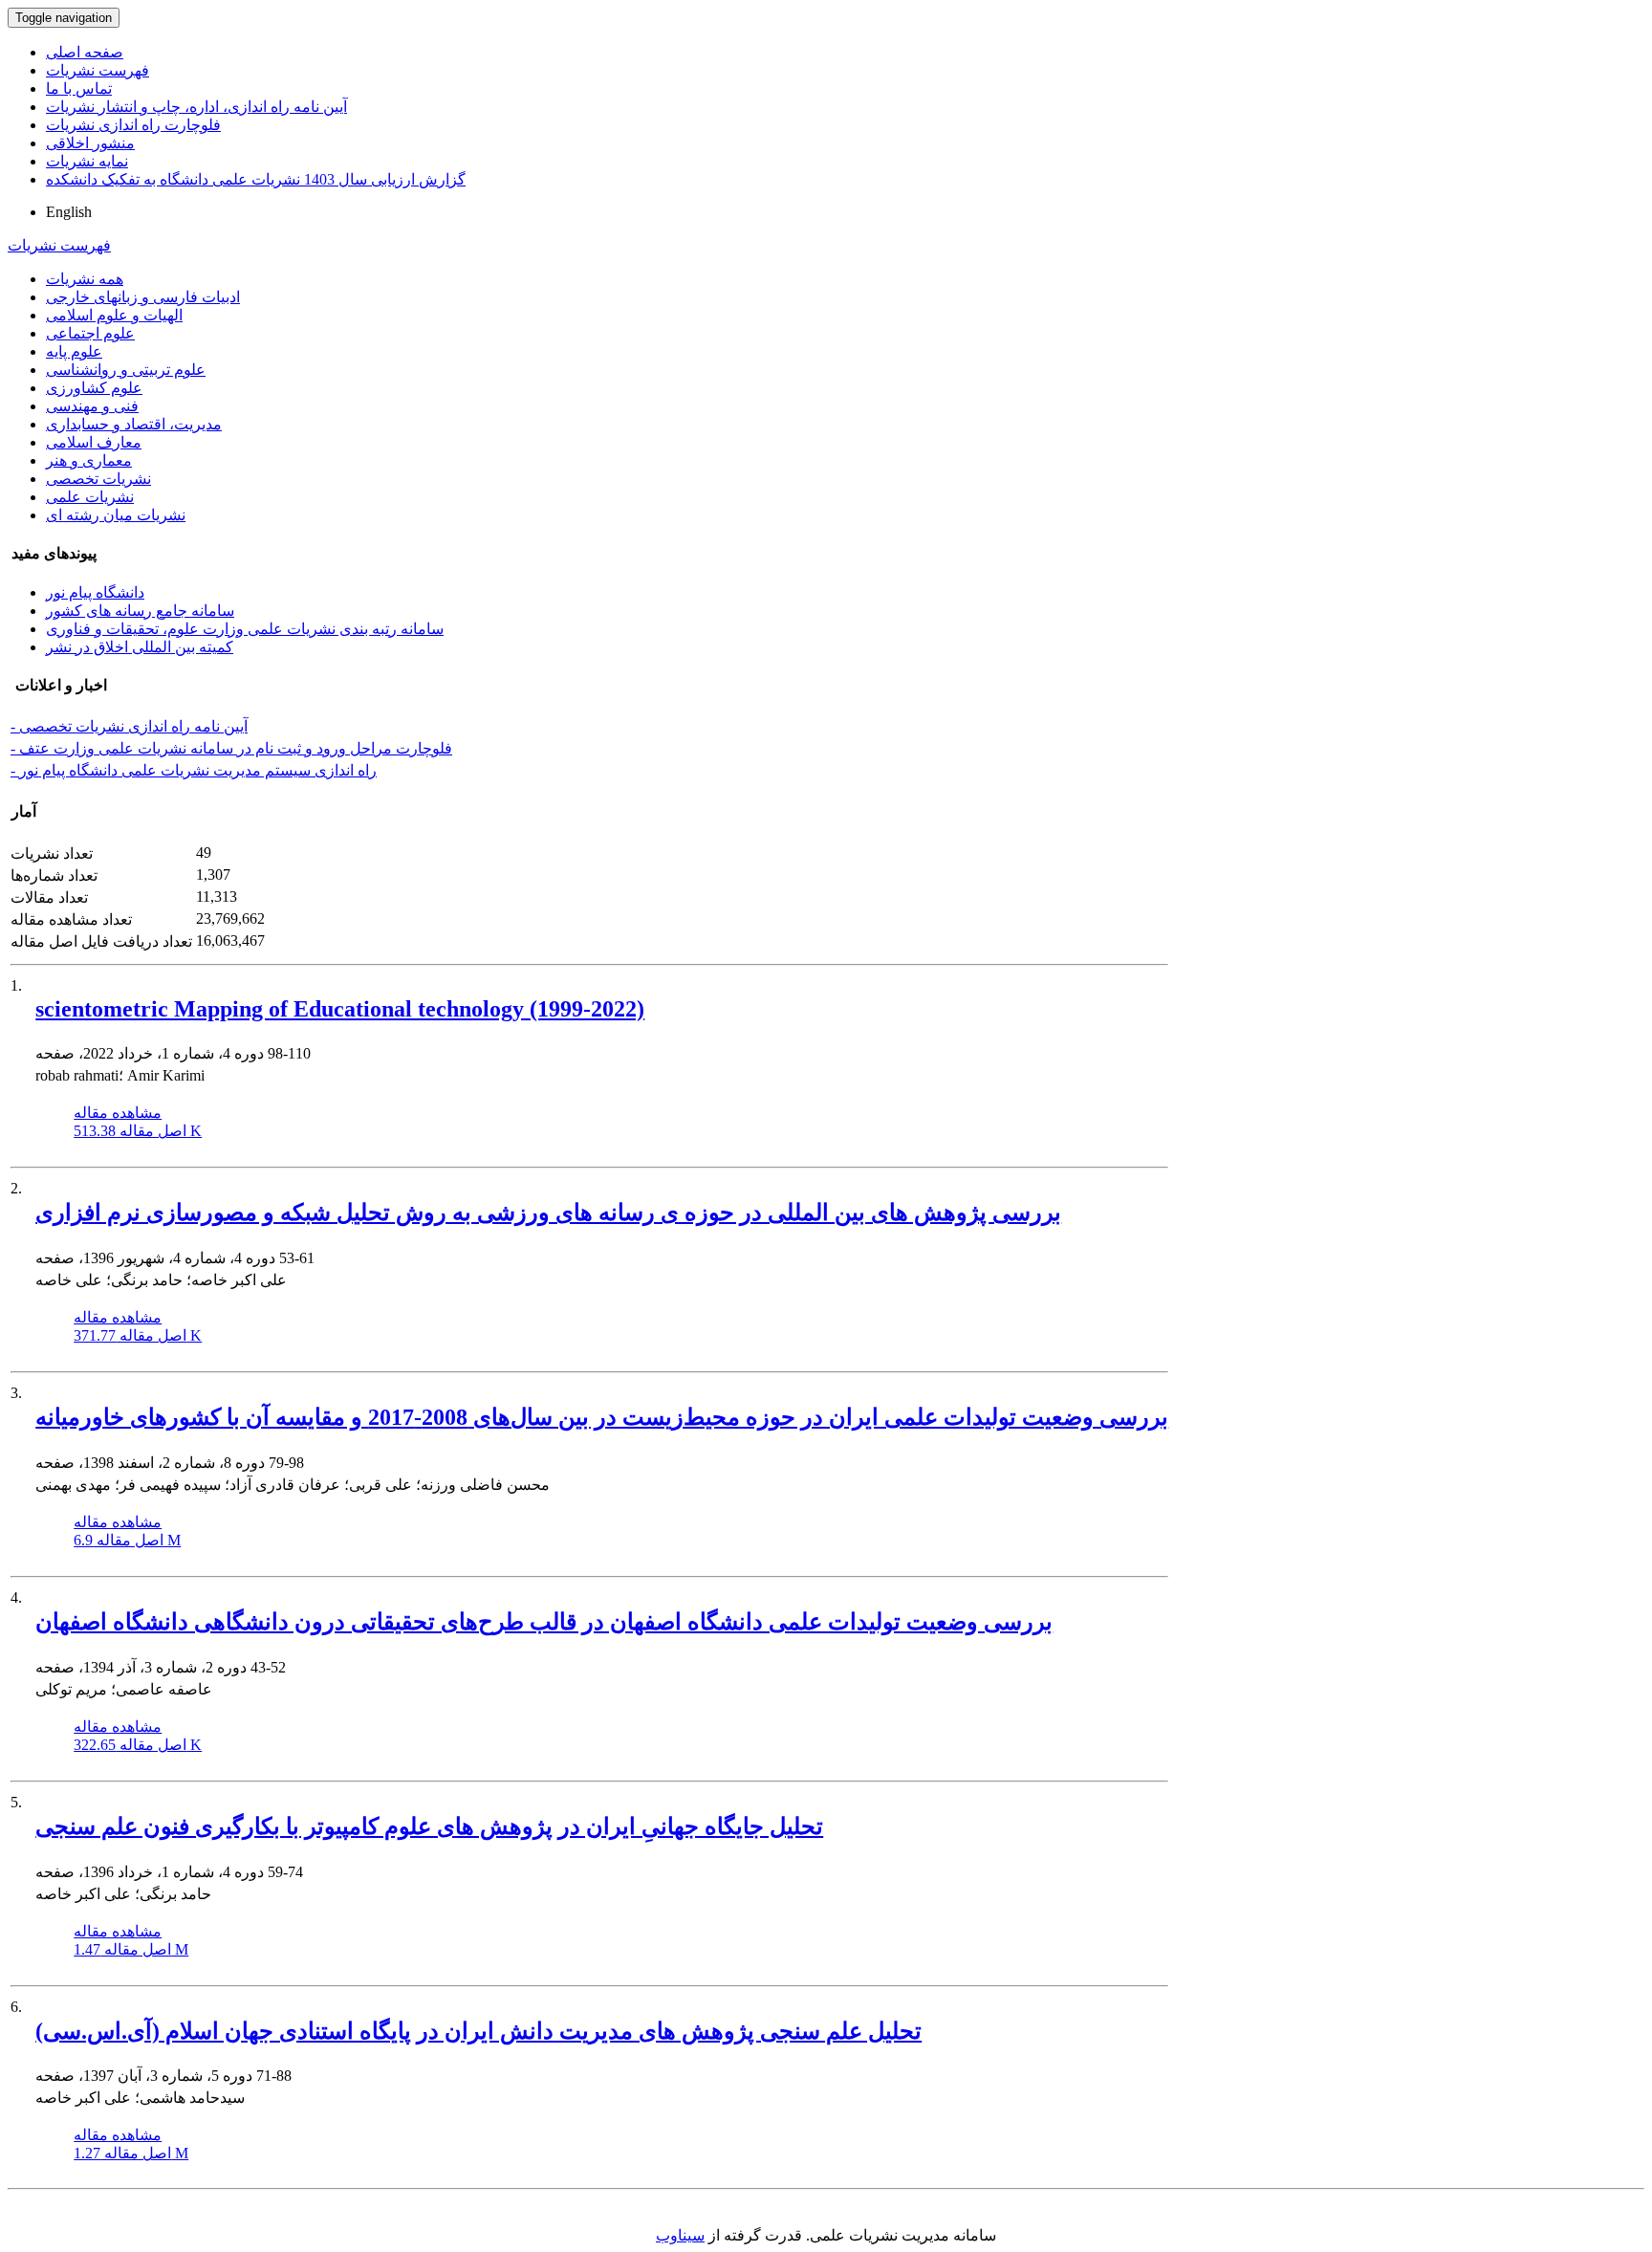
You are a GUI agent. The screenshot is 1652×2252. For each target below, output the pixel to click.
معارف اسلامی (94, 442)
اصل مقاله (138, 1131)
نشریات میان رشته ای (116, 515)
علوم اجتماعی (90, 333)
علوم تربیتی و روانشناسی (126, 370)
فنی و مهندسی (92, 406)
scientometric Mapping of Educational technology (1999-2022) (340, 1009)
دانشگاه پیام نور (95, 592)
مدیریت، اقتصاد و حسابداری (134, 424)
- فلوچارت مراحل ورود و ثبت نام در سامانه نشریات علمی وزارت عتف (231, 748)
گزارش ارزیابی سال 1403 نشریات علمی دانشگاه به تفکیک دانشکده (256, 179)
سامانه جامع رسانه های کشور (140, 611)
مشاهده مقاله (118, 1113)
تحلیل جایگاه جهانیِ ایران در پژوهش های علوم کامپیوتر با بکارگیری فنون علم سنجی (429, 1826)
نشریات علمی (90, 497)
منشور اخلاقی (90, 143)
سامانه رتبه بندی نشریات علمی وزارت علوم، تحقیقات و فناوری (245, 629)
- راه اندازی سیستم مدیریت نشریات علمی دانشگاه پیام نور (194, 770)
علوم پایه (74, 351)
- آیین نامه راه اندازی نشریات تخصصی (129, 726)
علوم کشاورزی (94, 388)
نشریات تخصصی (98, 479)
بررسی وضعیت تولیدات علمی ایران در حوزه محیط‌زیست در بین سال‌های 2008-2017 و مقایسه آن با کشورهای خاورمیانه (602, 1417)
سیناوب (680, 2235)
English (69, 212)
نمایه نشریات (87, 161)
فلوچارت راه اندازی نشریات (133, 125)
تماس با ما (79, 88)
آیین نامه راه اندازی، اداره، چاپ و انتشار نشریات (196, 107)
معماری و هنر (89, 460)
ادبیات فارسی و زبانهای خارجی (143, 297)
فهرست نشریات (98, 70)
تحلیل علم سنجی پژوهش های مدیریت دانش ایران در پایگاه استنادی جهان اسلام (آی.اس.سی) (478, 2031)
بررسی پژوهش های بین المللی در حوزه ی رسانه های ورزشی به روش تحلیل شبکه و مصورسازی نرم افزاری (548, 1213)
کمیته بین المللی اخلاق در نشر (140, 647)
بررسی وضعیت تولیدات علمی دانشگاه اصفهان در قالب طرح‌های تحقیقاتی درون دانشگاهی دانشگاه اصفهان (544, 1622)
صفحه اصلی (85, 52)
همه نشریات (85, 279)
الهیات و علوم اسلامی (114, 315)
